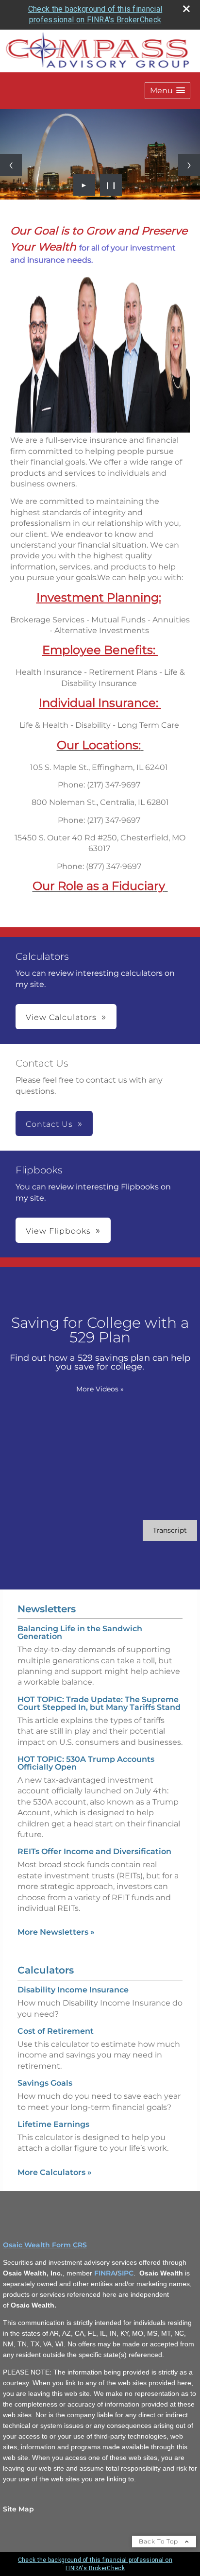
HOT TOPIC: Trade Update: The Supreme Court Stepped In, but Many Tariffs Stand (99, 1703)
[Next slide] (189, 165)
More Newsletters (56, 1932)
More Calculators (55, 2172)
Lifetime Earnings (53, 2124)
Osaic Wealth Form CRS (45, 2245)
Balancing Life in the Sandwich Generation (80, 1632)
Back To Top (159, 2541)
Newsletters (47, 1609)
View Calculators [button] (61, 1017)
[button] (167, 91)
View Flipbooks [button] (58, 1231)
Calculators (46, 1970)
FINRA (105, 2273)
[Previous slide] (11, 165)
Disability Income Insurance (73, 1990)
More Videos (100, 1389)
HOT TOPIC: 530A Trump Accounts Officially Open (86, 1763)
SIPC (125, 2273)
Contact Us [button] (49, 1124)
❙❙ (111, 185)
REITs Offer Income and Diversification (94, 1851)
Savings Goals (45, 2083)
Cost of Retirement (56, 2031)
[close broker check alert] (186, 9)
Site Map (18, 2509)
